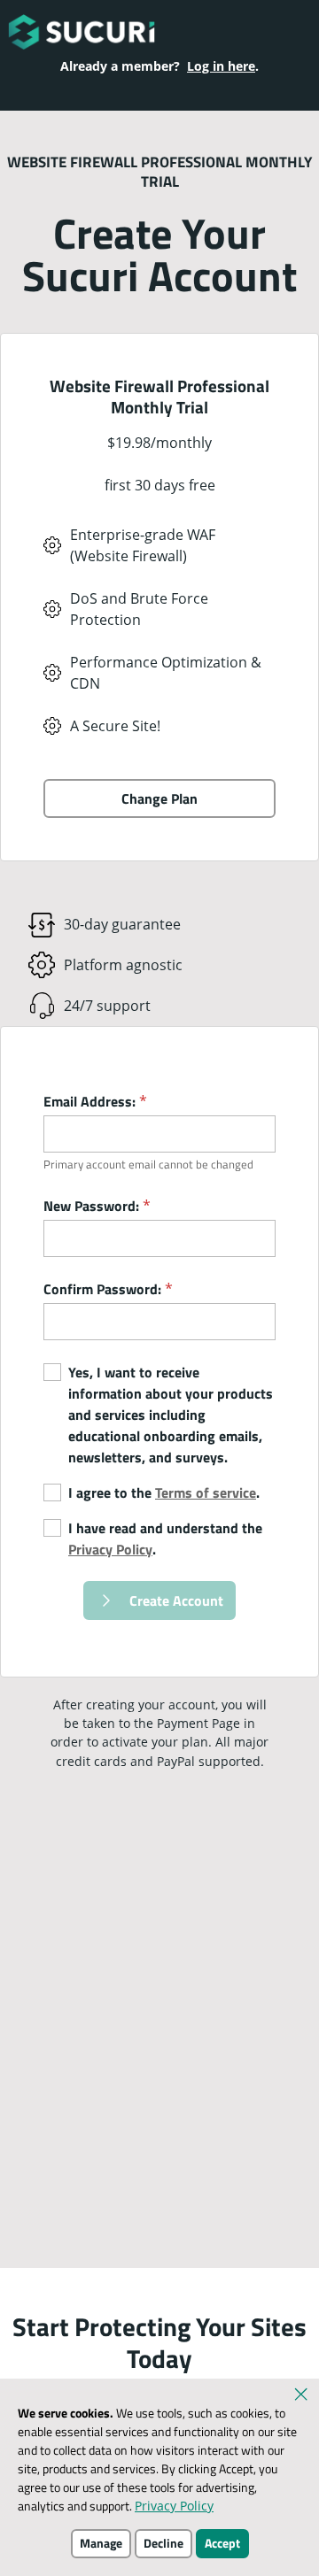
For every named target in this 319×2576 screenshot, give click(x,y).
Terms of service (206, 1492)
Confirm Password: (108, 1289)
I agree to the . (164, 1492)
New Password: (97, 1206)
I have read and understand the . (165, 1539)
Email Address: (95, 1101)
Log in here (221, 66)
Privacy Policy (110, 1549)
